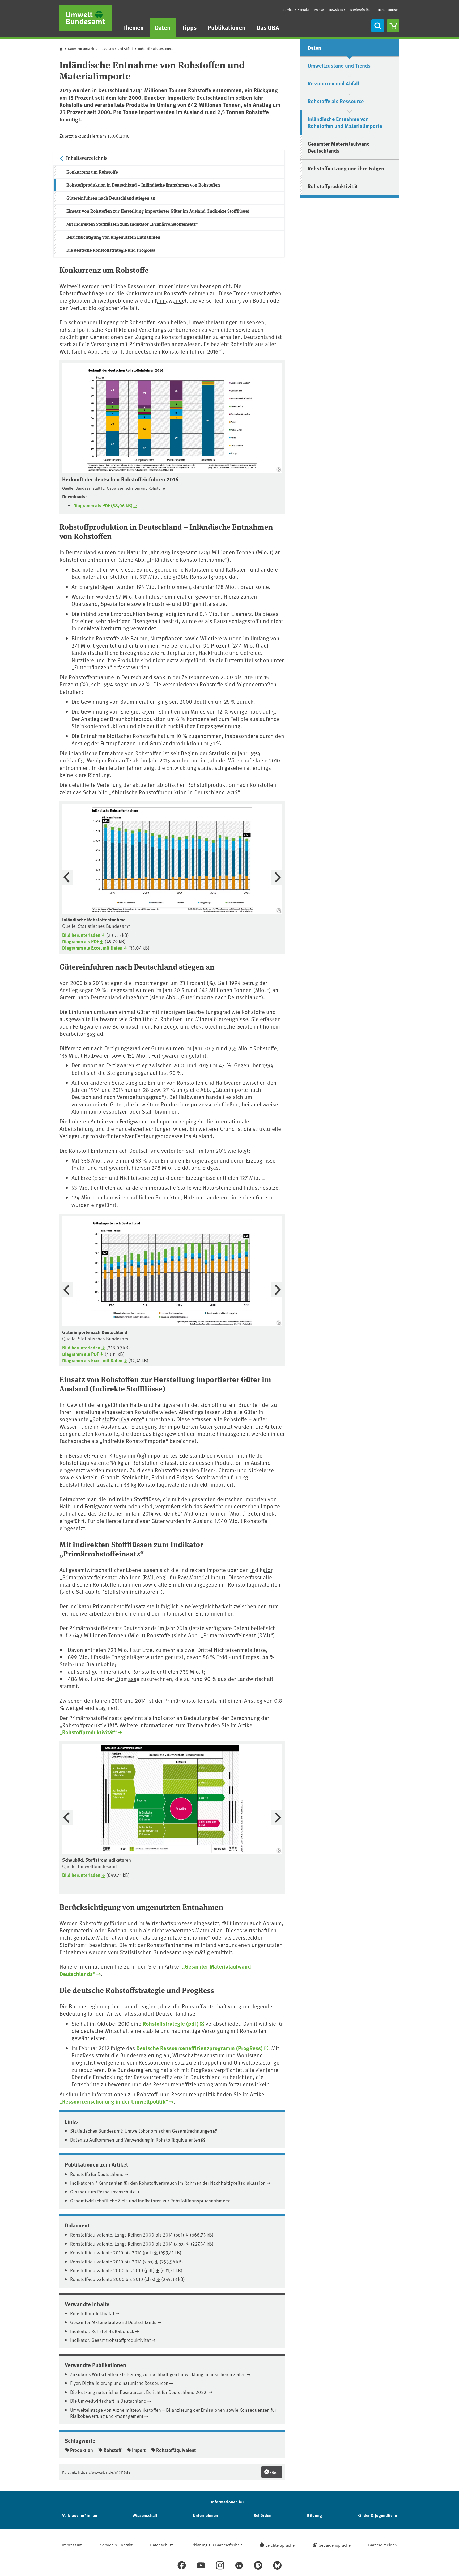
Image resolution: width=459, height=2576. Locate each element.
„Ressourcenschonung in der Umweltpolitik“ (114, 2101)
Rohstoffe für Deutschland (97, 2174)
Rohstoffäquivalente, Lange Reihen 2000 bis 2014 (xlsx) (127, 2244)
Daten (163, 27)
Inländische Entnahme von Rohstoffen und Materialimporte (345, 122)
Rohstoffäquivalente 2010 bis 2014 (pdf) (112, 2252)
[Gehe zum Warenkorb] (393, 26)
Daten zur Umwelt (81, 49)
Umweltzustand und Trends (339, 65)
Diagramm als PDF (80, 941)
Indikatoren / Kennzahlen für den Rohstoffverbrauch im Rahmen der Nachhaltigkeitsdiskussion (168, 2183)
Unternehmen (205, 2515)
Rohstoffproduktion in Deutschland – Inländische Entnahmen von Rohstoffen (143, 185)
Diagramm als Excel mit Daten (92, 948)
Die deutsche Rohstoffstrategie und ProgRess (111, 250)
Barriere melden (382, 2545)
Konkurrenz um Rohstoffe (92, 172)
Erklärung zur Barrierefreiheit (216, 2545)
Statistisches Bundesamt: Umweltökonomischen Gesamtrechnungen (141, 2131)
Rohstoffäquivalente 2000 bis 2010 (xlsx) (113, 2279)
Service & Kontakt (296, 10)
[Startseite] (86, 18)
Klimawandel (171, 300)
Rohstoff (112, 2450)
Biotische (83, 638)
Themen (133, 27)
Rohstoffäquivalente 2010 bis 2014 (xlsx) (112, 2261)
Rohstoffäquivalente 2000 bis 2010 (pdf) (112, 2270)
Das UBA (268, 27)
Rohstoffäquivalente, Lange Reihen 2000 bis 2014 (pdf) (127, 2235)
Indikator (261, 1570)
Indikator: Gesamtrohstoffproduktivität (110, 2340)
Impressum (72, 2545)
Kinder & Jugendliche (377, 2515)
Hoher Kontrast (389, 10)
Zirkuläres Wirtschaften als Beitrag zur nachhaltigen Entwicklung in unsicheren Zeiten (158, 2374)
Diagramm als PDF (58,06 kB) (103, 505)
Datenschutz (161, 2545)
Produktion (82, 2450)
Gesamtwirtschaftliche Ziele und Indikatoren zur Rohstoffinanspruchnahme (148, 2200)
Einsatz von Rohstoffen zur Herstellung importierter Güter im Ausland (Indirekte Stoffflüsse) (158, 211)
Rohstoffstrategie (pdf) (171, 2023)
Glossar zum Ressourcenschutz (102, 2191)
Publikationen (227, 27)
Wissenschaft (145, 2515)
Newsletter (337, 10)
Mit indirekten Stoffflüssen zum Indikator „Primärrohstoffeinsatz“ (132, 224)
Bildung (314, 2515)
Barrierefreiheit (361, 10)
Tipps (189, 27)
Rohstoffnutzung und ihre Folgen (346, 168)
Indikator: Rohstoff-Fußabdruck (102, 2331)
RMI (149, 1577)
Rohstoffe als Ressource (156, 49)
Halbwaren (105, 1019)
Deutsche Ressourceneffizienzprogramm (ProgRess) (199, 2048)
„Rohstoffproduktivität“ (88, 1732)
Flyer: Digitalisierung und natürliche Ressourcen (119, 2383)
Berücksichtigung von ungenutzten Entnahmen (113, 237)
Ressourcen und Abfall (116, 49)
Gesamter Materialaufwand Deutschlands (113, 2322)
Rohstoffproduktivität (92, 2313)
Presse (319, 10)
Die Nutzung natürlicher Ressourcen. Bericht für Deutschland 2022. (139, 2392)
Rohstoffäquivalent (176, 2450)
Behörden (262, 2515)
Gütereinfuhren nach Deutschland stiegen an (111, 198)
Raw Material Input (201, 1577)
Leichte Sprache (280, 2545)
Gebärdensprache (335, 2545)
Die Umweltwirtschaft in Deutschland (108, 2401)
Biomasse (127, 1679)
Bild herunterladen (81, 935)
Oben (274, 2472)
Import (139, 2450)
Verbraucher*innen (80, 2515)
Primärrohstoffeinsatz (89, 1577)
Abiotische (125, 792)
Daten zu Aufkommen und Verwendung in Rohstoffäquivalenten (135, 2140)
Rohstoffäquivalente (117, 1419)
